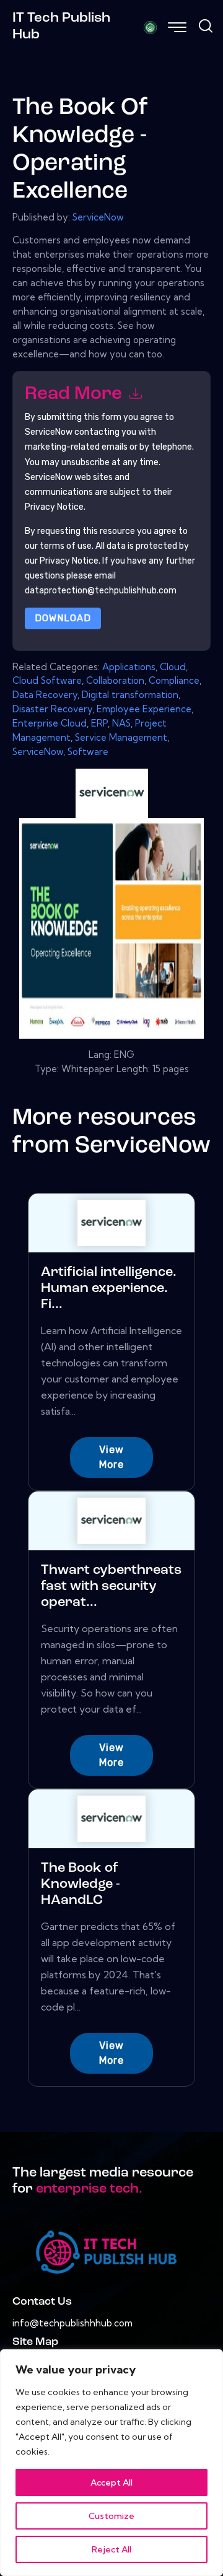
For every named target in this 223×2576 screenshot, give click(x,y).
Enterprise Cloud (50, 723)
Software (88, 752)
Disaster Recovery (52, 709)
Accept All (111, 2482)
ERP (99, 723)
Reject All (111, 2549)
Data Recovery (45, 695)
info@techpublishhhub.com (72, 2323)
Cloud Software (47, 680)
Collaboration (115, 680)
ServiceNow (98, 217)
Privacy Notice (69, 561)
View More (111, 1457)
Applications (129, 667)
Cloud (173, 667)
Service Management (121, 737)
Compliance (174, 680)
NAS (121, 723)
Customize (111, 2516)
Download (63, 618)
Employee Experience (144, 709)
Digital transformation (130, 695)
